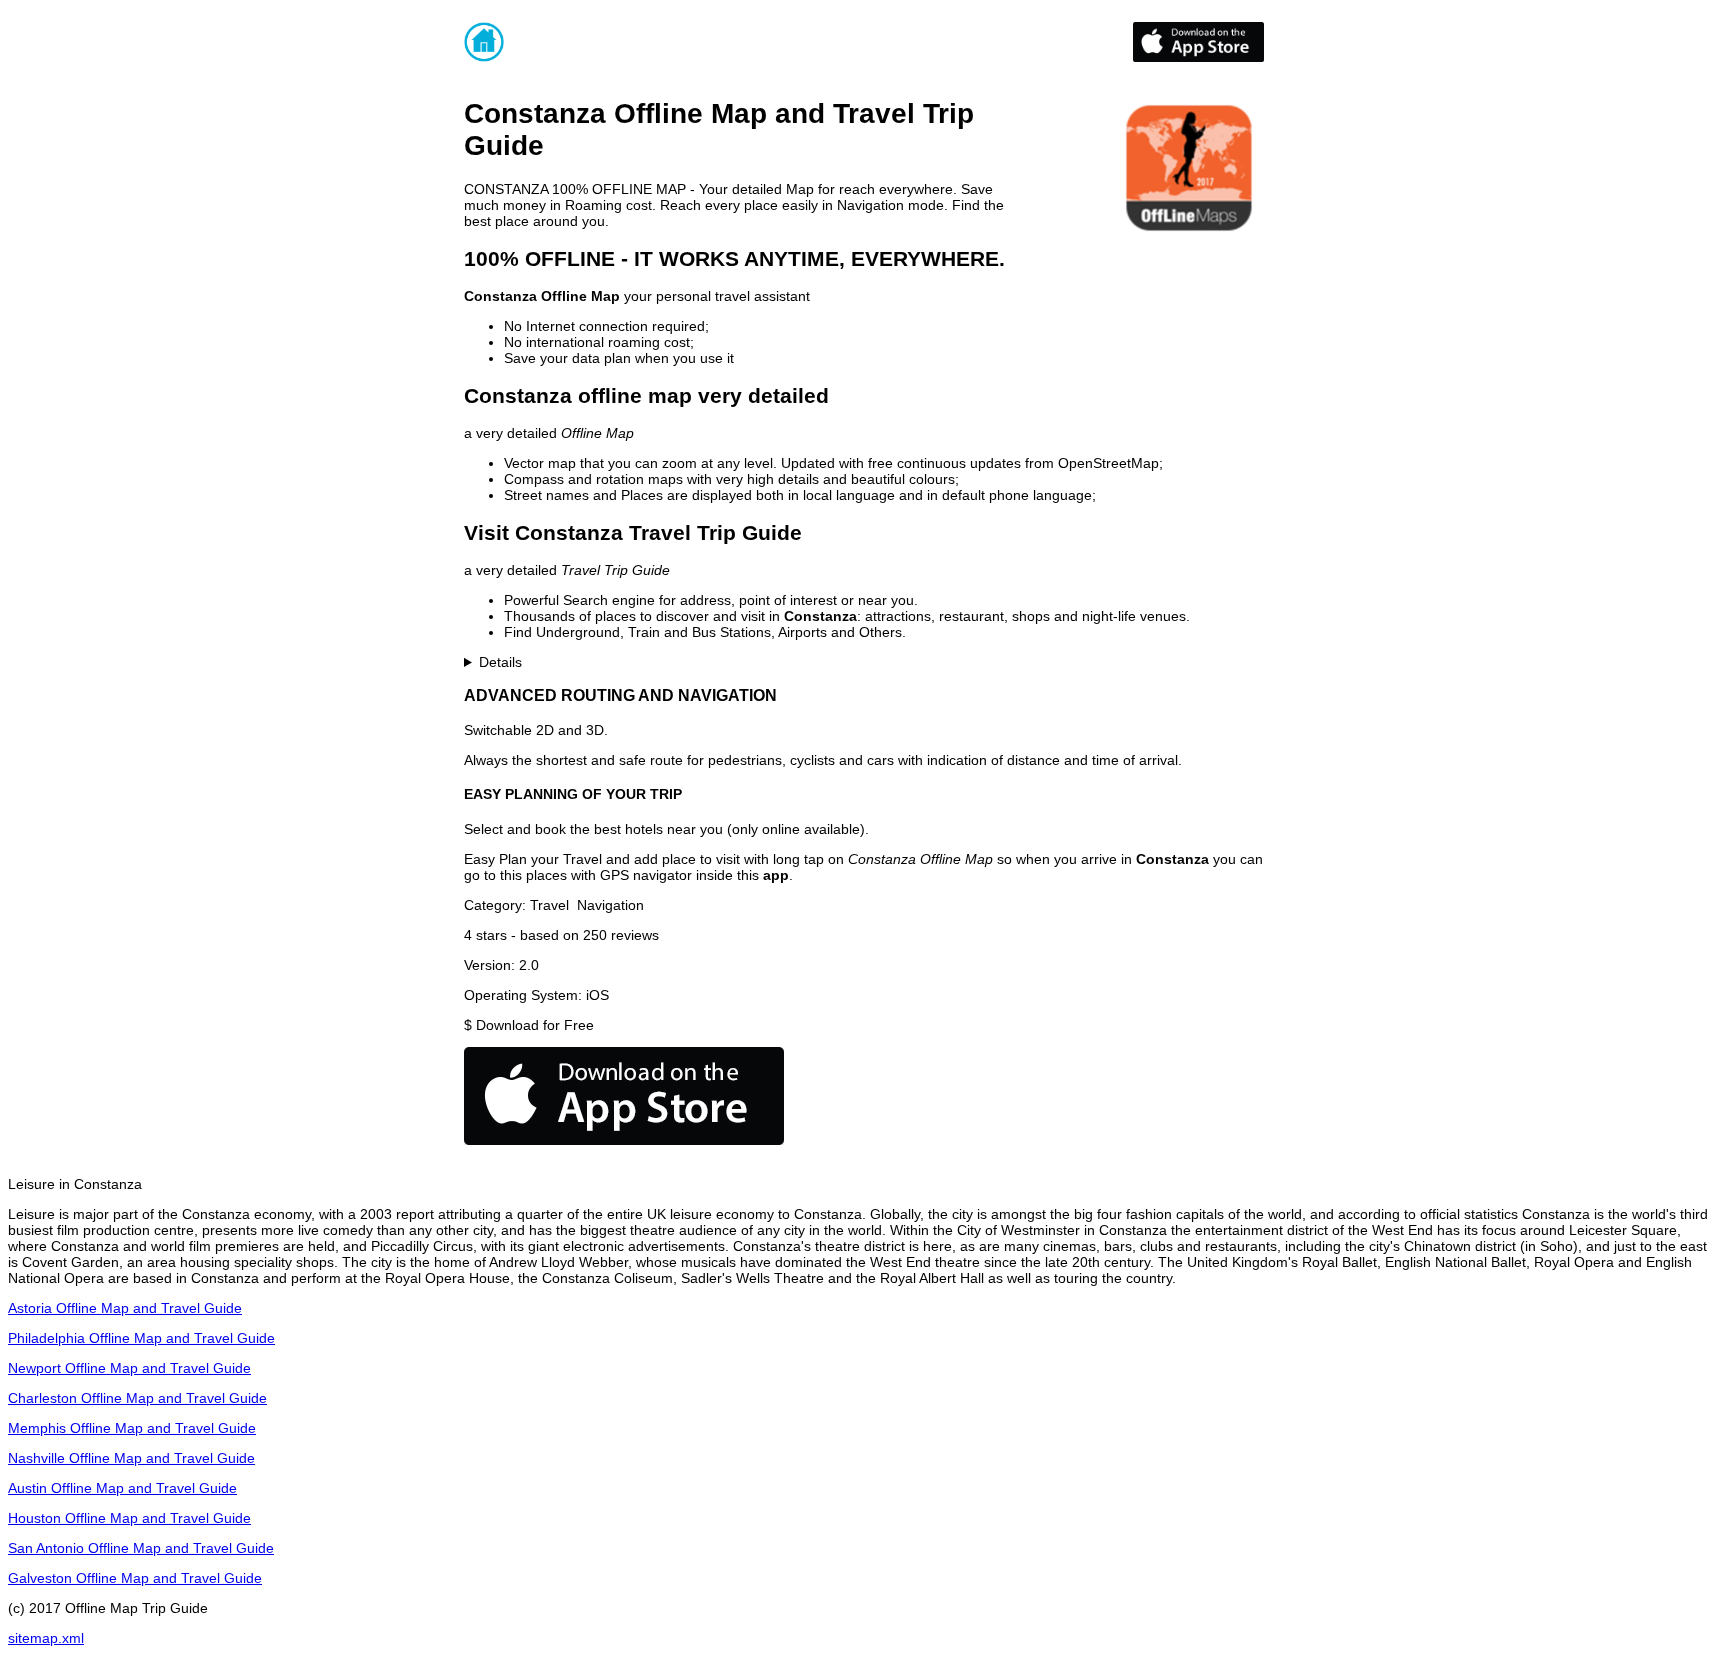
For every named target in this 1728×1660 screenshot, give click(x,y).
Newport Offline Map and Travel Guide (129, 1368)
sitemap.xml (46, 1638)
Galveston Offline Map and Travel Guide (135, 1578)
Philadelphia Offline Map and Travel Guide (141, 1338)
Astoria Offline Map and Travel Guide (125, 1308)
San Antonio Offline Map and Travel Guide (141, 1548)
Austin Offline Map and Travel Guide (122, 1488)
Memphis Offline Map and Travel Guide (132, 1428)
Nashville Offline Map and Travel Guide (131, 1458)
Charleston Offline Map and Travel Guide (137, 1398)
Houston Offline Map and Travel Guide (129, 1518)
